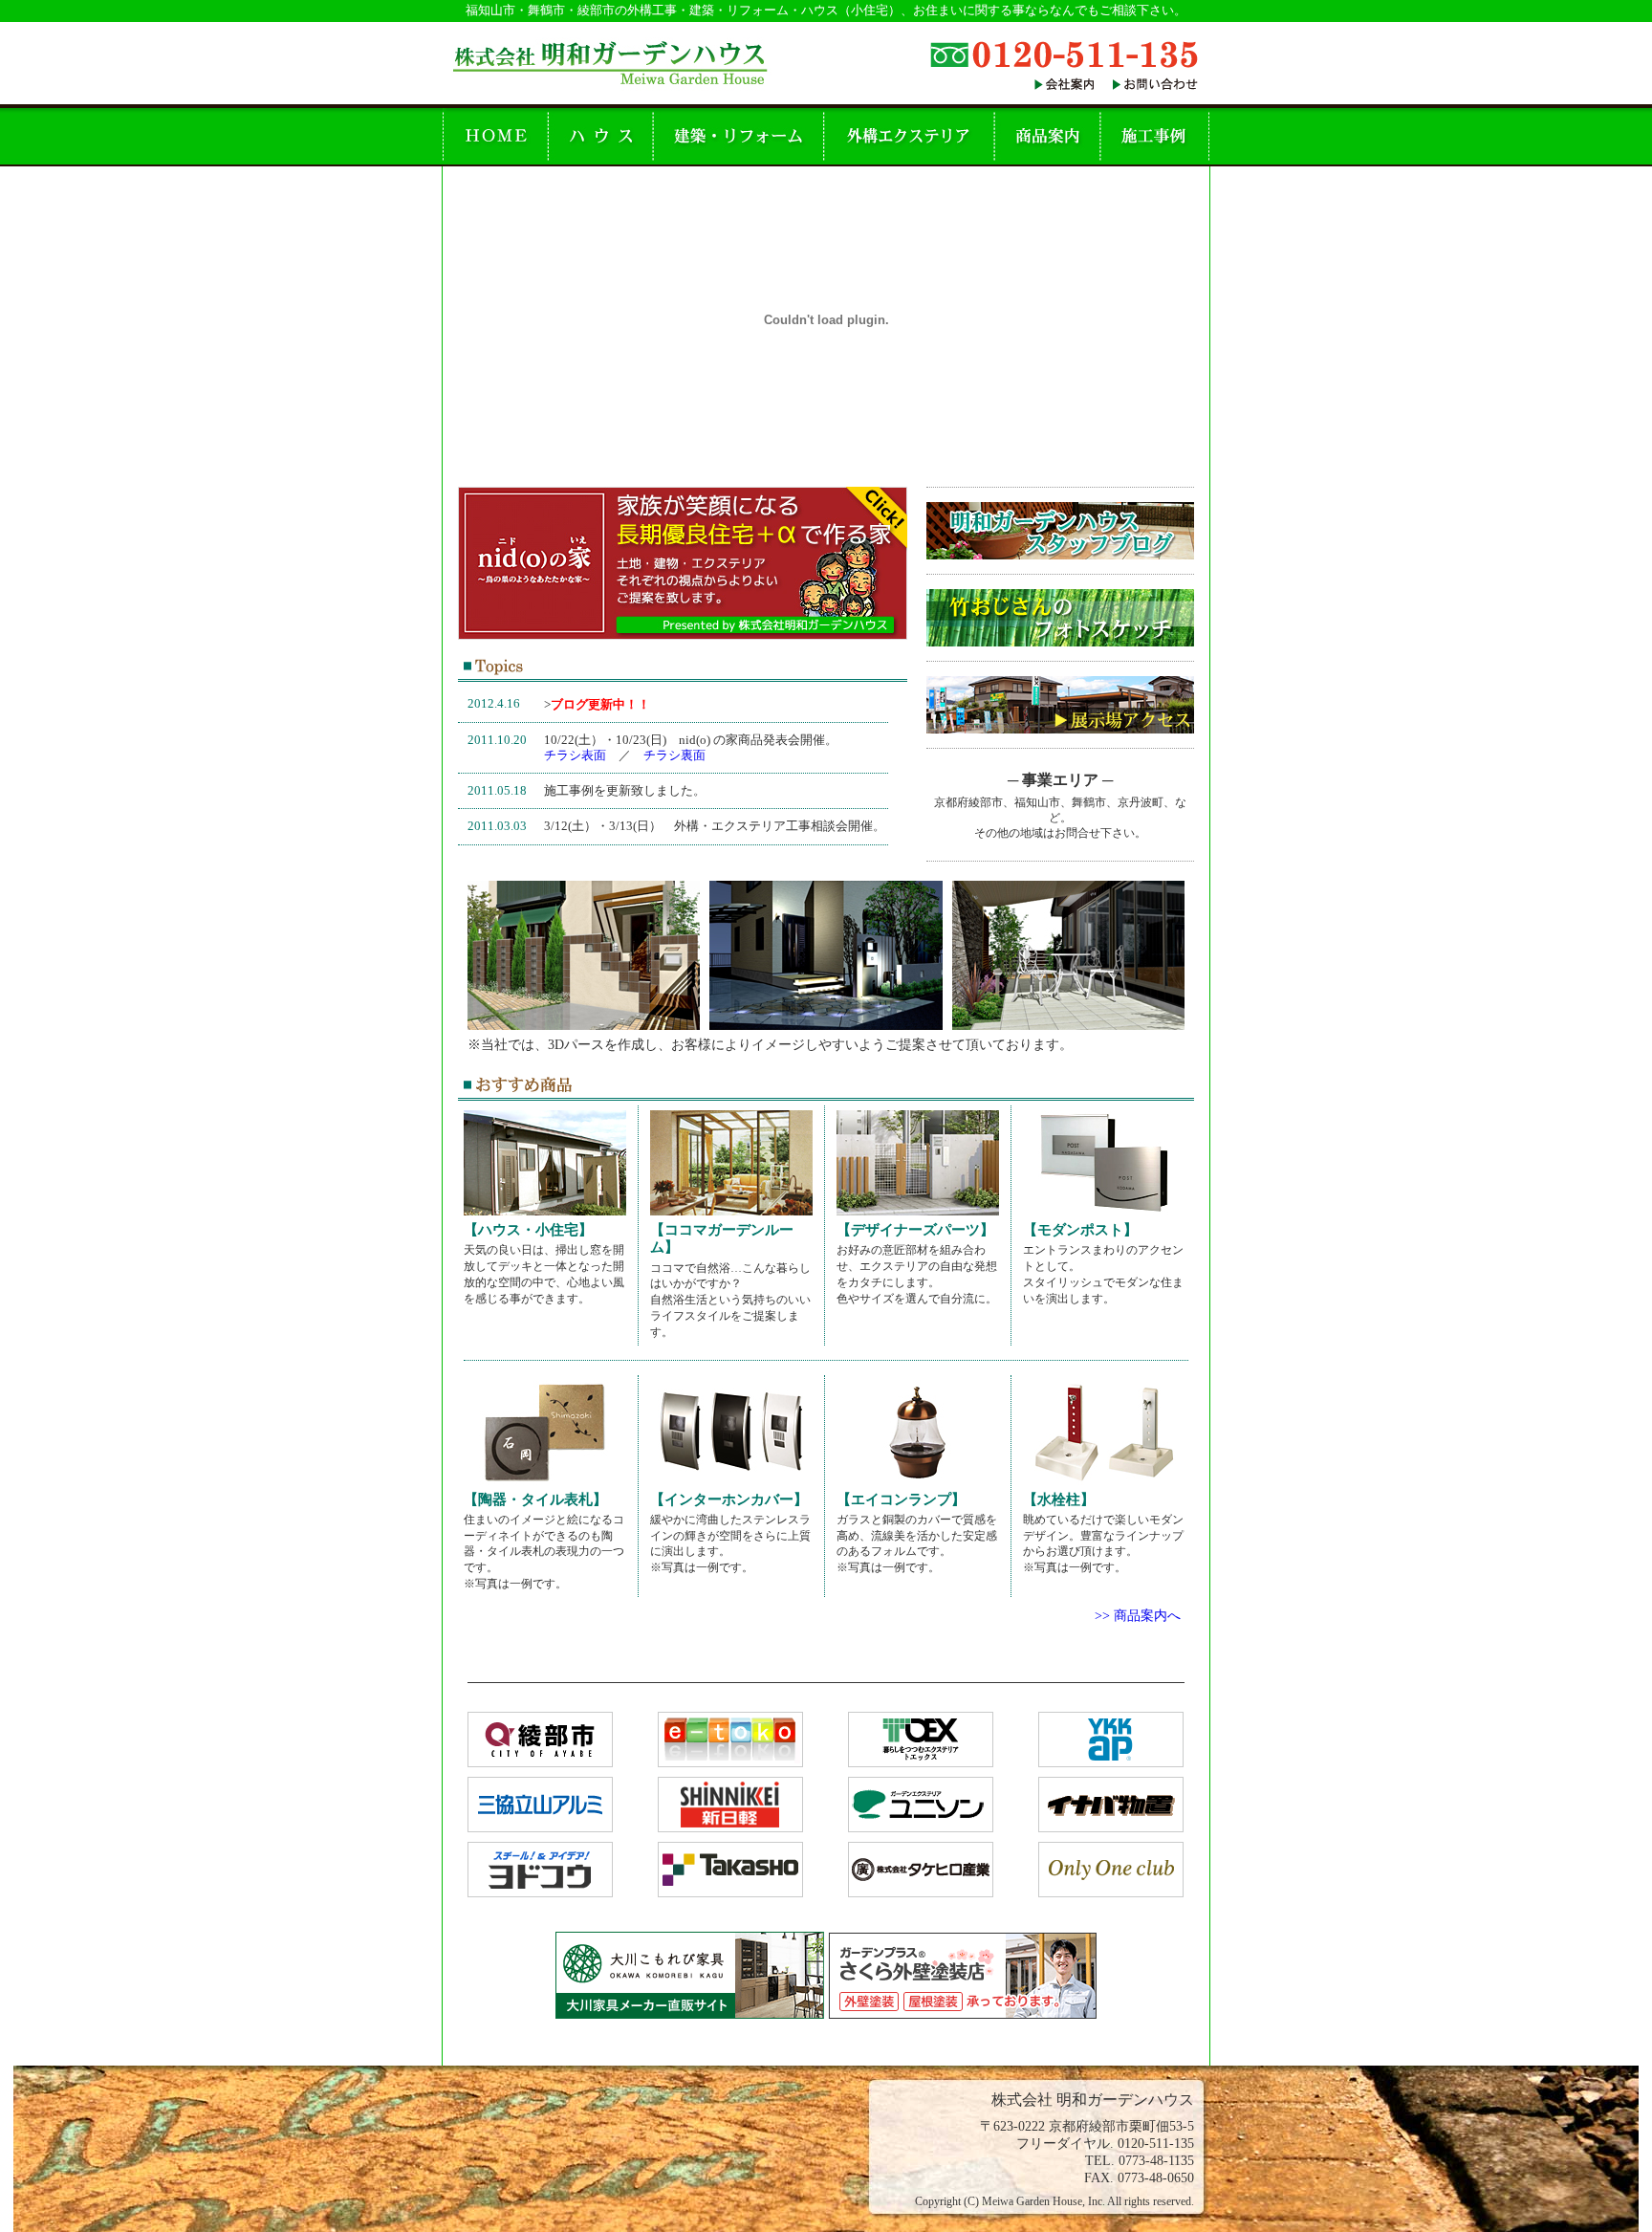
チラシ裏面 (674, 755)
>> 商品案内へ (1138, 1615)
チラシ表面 (575, 755)
